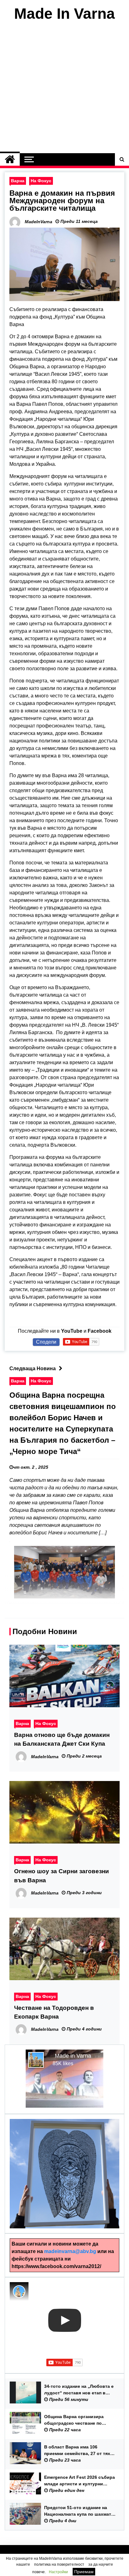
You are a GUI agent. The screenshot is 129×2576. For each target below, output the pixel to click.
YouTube (72, 1331)
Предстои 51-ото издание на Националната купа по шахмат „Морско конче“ (78, 2511)
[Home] (10, 159)
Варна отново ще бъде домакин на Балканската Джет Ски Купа (62, 1739)
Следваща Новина (33, 1368)
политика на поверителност (59, 2564)
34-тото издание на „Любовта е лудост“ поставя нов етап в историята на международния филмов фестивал (79, 2390)
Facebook (100, 1331)
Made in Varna (73, 2056)
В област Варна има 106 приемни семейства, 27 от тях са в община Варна (77, 2451)
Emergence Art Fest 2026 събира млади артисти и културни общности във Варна (80, 2481)
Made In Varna (64, 14)
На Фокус (41, 181)
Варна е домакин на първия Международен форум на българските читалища (62, 201)
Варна (18, 181)
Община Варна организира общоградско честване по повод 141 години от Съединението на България (75, 2420)
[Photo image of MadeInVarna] (19, 2292)
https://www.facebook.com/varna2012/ (56, 2266)
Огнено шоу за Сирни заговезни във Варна (62, 1876)
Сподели (46, 1342)
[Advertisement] (64, 89)
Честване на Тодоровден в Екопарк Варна (54, 2012)
